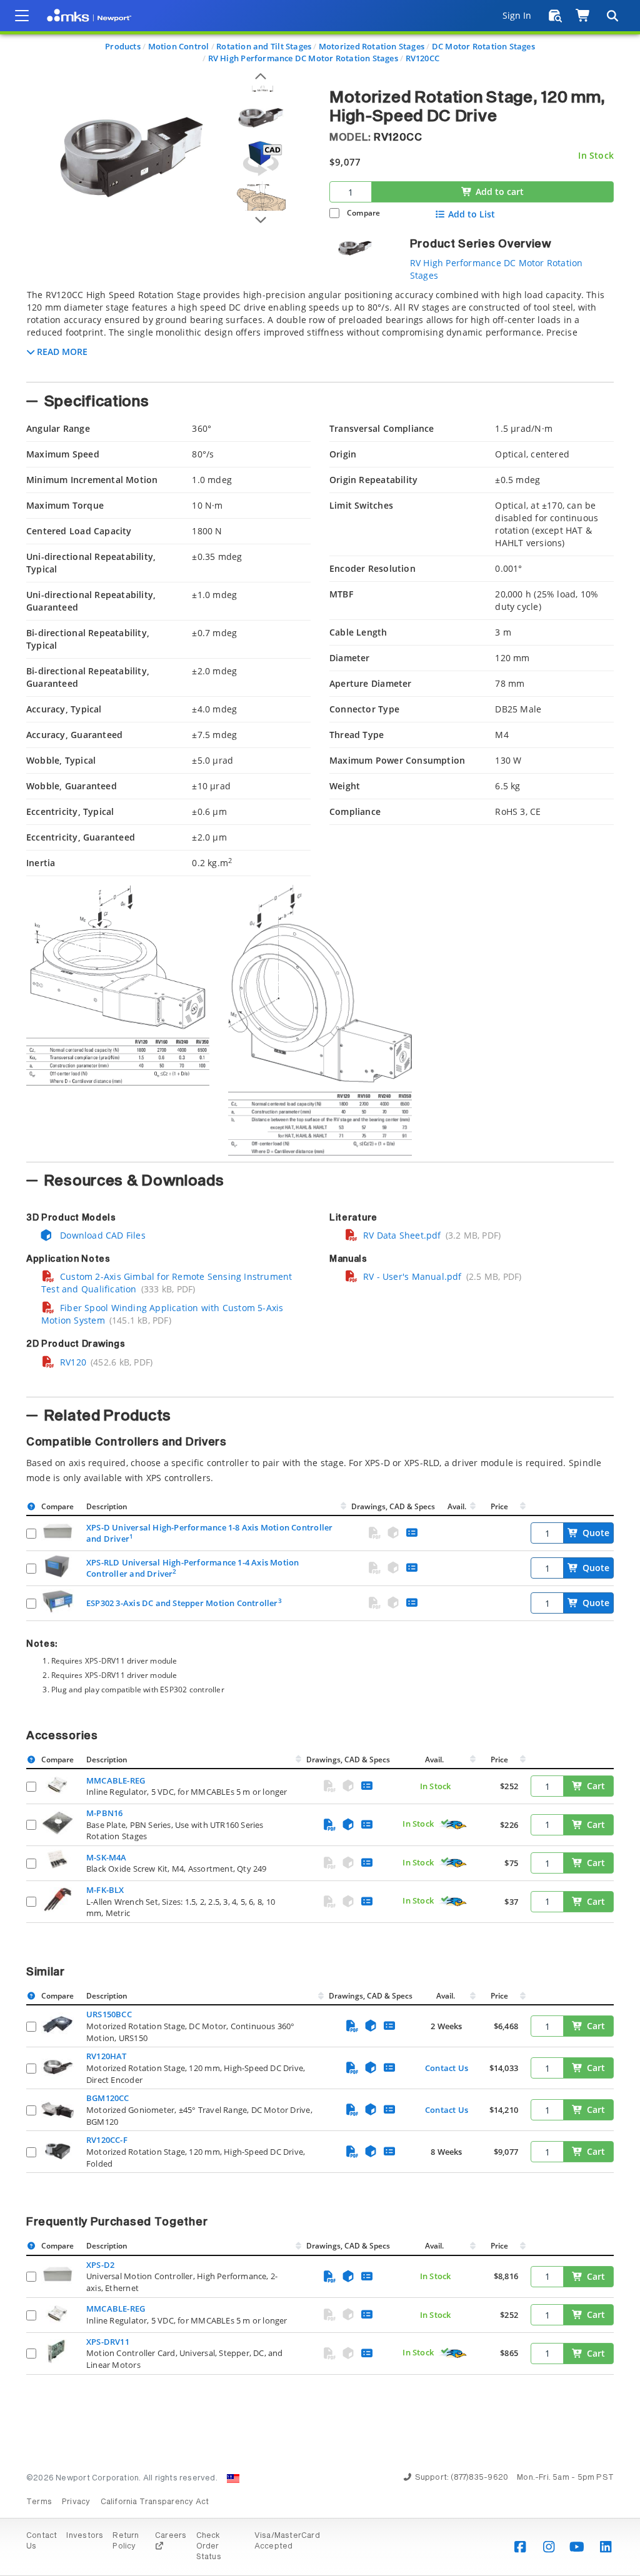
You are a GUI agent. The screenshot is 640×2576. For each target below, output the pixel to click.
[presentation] (320, 1288)
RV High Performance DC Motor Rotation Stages (303, 58)
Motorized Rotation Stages (372, 46)
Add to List (472, 214)
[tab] (320, 332)
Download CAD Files (102, 1235)
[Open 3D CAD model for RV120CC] (261, 158)
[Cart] (583, 16)
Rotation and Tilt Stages (264, 46)
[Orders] (555, 16)
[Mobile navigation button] (22, 16)
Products (123, 46)
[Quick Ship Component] (453, 1825)
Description (107, 1506)
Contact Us (447, 2068)
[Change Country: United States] (233, 2479)
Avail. (458, 1506)
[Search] (612, 16)
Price (499, 1506)
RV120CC (422, 58)
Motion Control (179, 46)
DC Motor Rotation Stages (483, 46)
